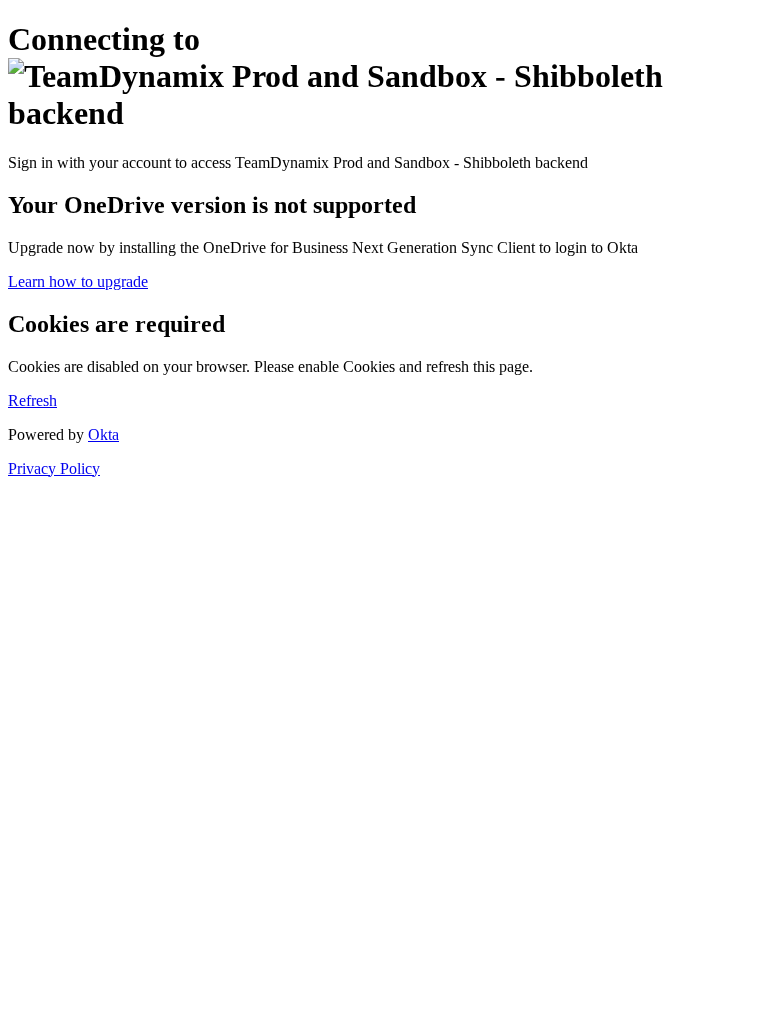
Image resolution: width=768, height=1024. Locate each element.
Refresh (32, 400)
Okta (103, 434)
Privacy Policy (54, 468)
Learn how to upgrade (78, 281)
